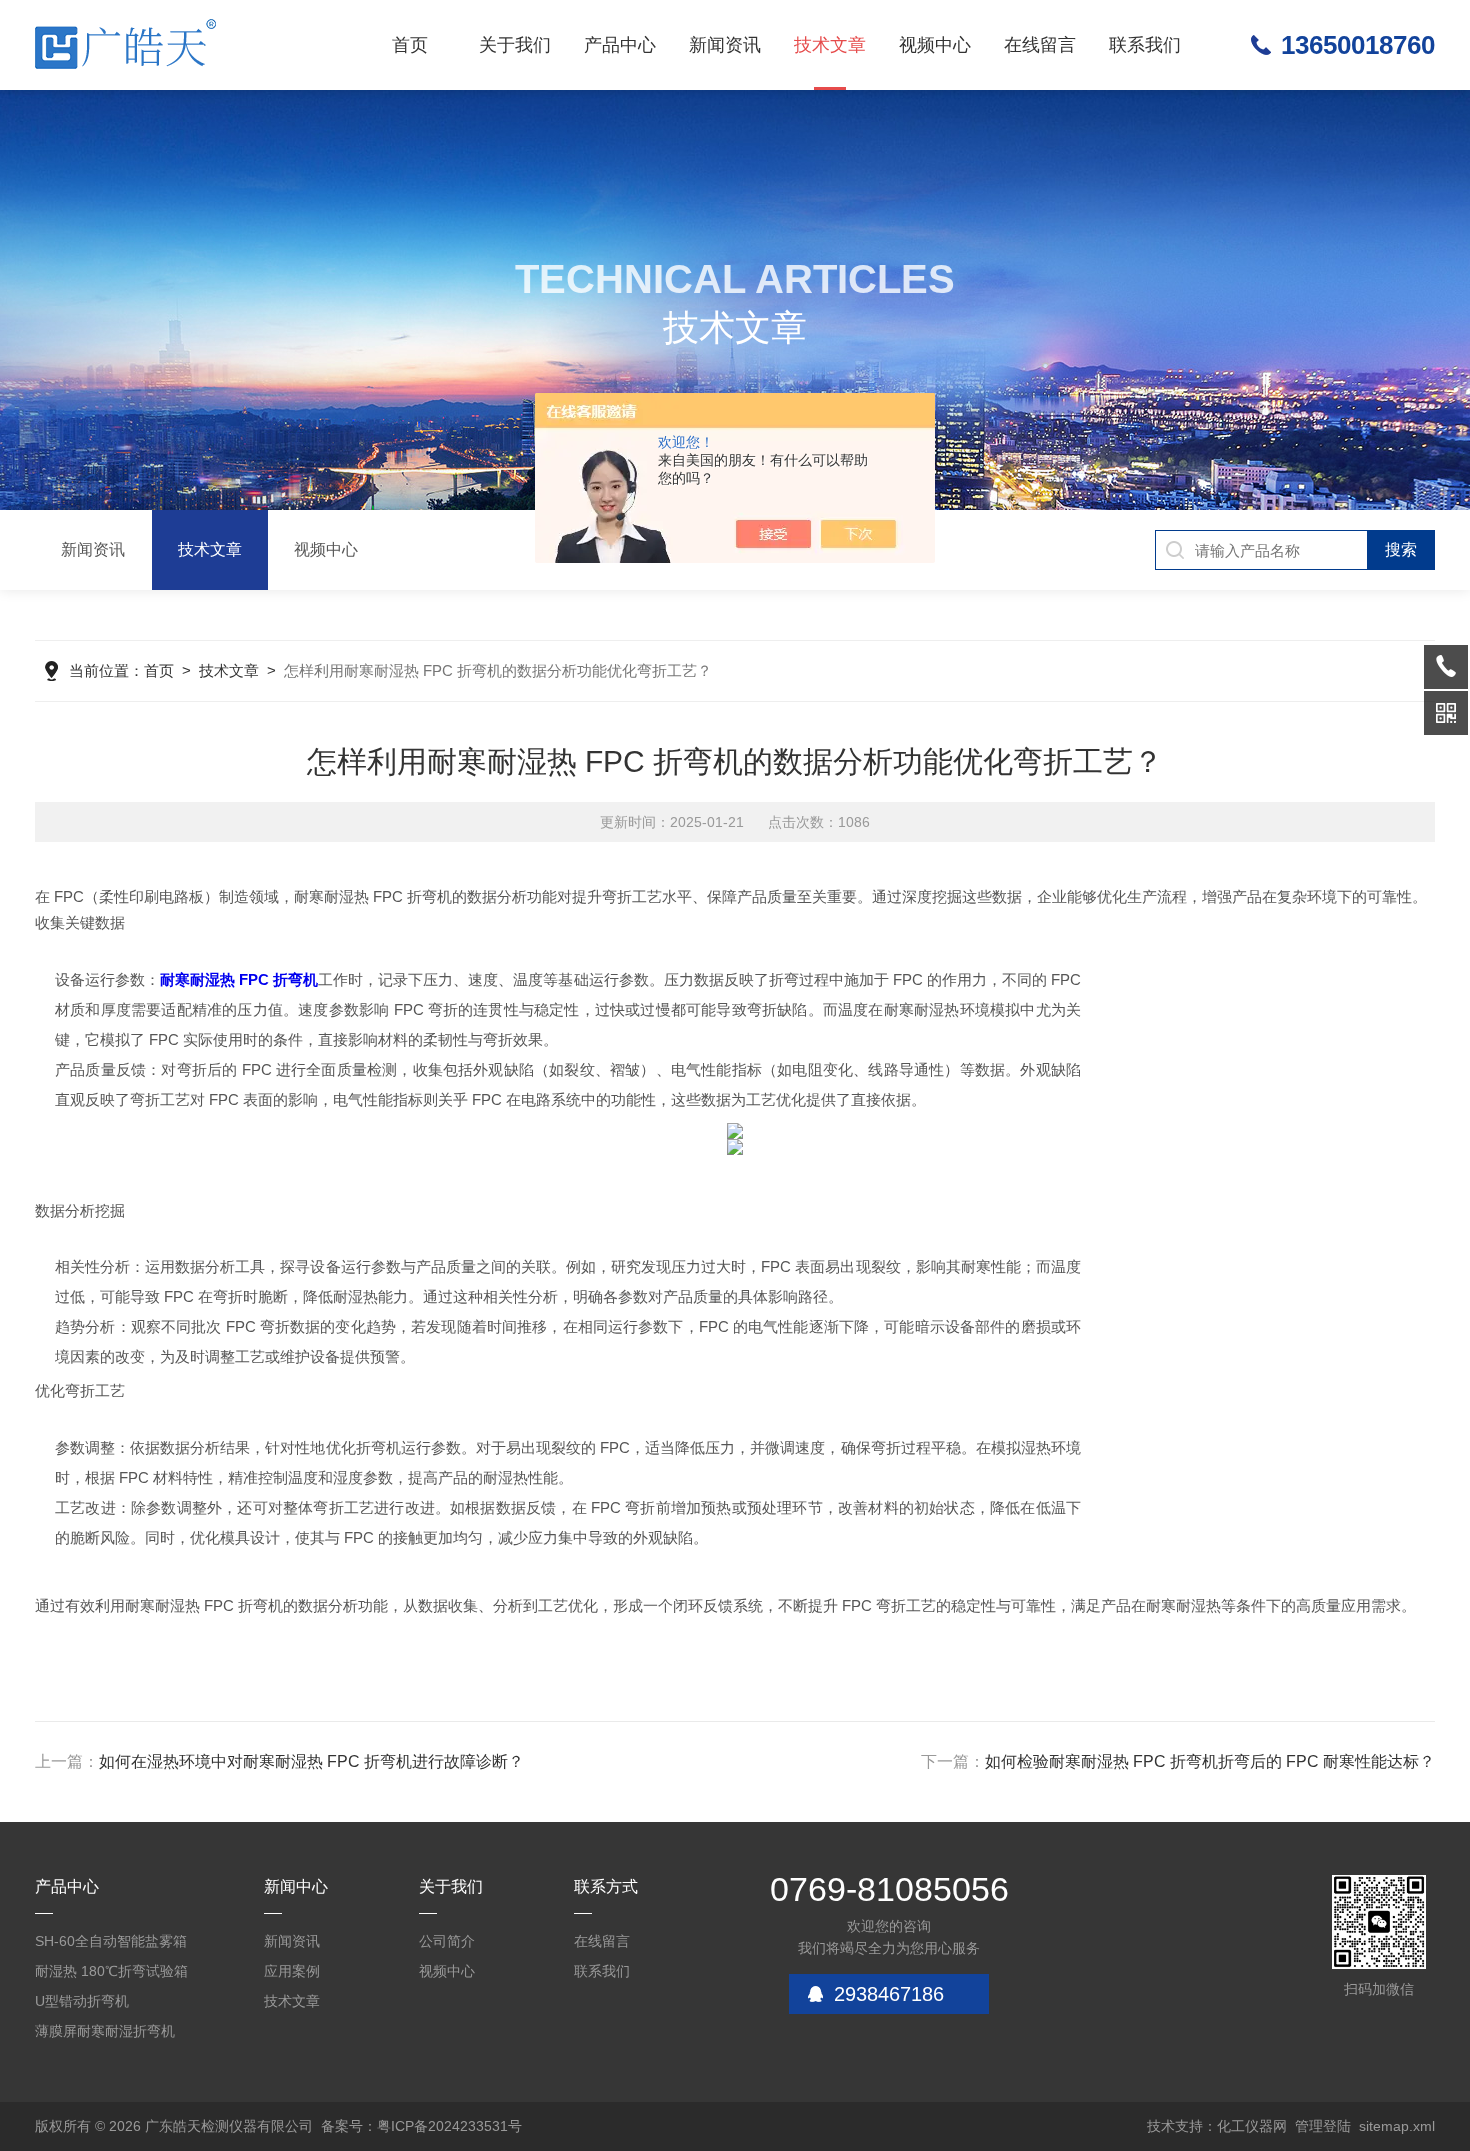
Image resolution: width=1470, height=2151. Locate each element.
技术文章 (830, 45)
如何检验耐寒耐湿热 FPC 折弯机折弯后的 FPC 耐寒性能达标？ (1210, 1761)
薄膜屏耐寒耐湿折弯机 (105, 2031)
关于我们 (515, 45)
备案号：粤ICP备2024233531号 (421, 2126)
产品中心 (620, 45)
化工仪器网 (1252, 2126)
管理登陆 (1323, 2126)
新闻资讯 (725, 45)
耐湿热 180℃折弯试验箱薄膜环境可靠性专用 (111, 1974)
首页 (410, 45)
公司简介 (447, 1941)
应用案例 (292, 1971)
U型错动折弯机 (82, 2001)
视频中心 (935, 45)
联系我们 (1145, 45)
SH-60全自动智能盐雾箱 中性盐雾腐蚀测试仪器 (111, 1944)
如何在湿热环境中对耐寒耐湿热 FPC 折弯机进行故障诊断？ (311, 1761)
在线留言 (1040, 45)
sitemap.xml (1397, 2126)
